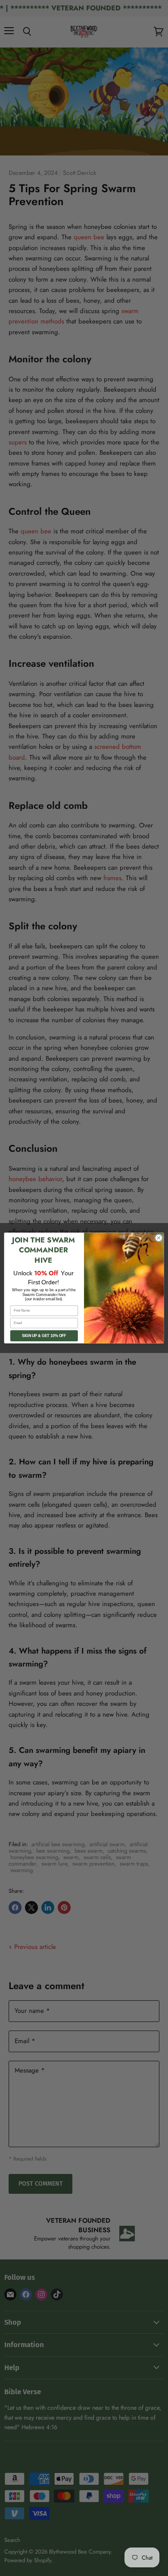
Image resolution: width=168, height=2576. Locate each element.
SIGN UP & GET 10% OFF (44, 1336)
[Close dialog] (159, 1238)
